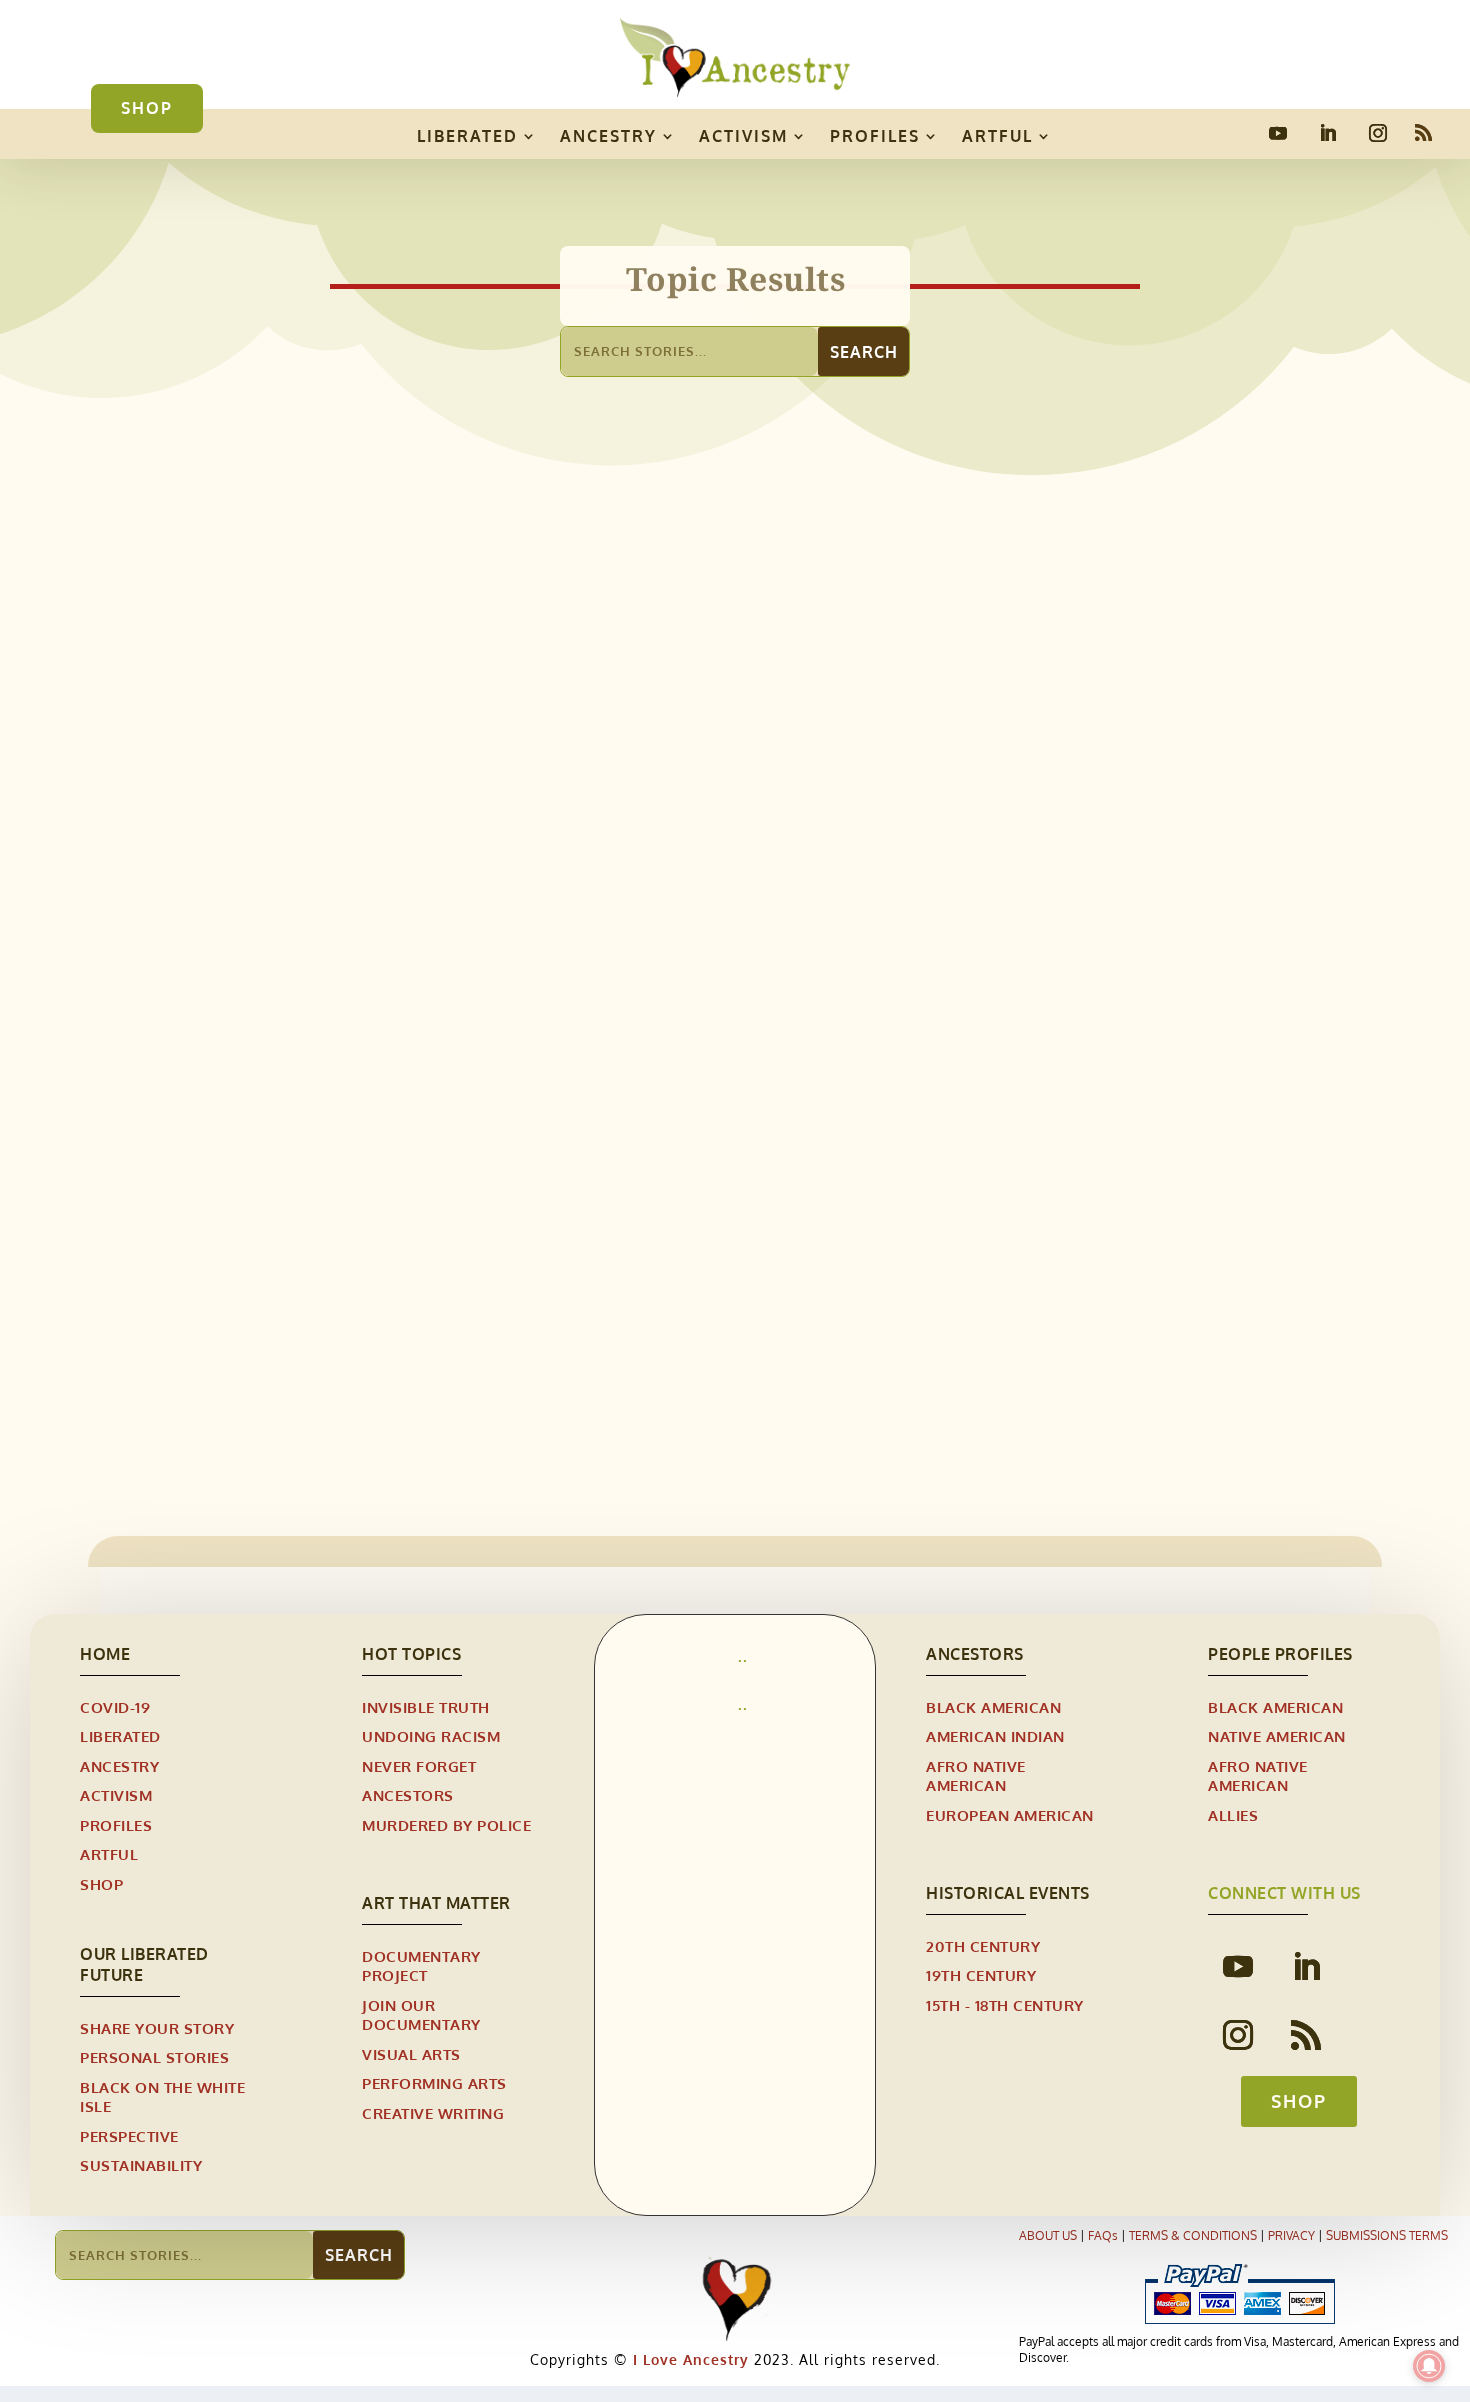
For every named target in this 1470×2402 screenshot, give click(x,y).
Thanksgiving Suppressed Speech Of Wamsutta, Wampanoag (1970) (516, 1267)
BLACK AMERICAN (993, 1707)
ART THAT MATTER (436, 1903)
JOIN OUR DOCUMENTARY (421, 2015)
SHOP (147, 108)
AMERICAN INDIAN (995, 1736)
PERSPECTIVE (129, 2136)
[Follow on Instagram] (1378, 133)
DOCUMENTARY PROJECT (421, 1966)
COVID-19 (115, 1707)
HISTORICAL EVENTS (399, 1299)
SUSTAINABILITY (141, 2165)
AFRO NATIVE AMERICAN (976, 1776)
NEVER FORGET (419, 1766)
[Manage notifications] (1429, 2366)
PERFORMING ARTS (434, 2083)
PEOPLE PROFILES (1280, 1654)
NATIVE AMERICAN (1277, 1736)
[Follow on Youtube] (1278, 133)
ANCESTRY (608, 136)
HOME (105, 1654)
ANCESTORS (408, 1795)
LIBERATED (467, 136)
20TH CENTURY (266, 1299)
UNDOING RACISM (431, 1736)
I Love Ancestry (688, 2359)
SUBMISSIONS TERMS (1387, 2235)
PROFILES (875, 136)
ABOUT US (1048, 2235)
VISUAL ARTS (411, 2054)
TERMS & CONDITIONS (1193, 2235)
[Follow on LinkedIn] (1328, 133)
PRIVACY (1291, 2235)
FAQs (1103, 2235)
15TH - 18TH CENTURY (1005, 2005)
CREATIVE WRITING (433, 2113)
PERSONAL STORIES (154, 2057)
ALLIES (1233, 1815)
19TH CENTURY (981, 1975)
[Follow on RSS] (1424, 133)
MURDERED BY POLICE (446, 1825)
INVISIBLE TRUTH (426, 1707)
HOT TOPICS (411, 1654)
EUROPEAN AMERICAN (1010, 1815)
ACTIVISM (743, 136)
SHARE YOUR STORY (157, 2028)
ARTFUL (997, 136)
